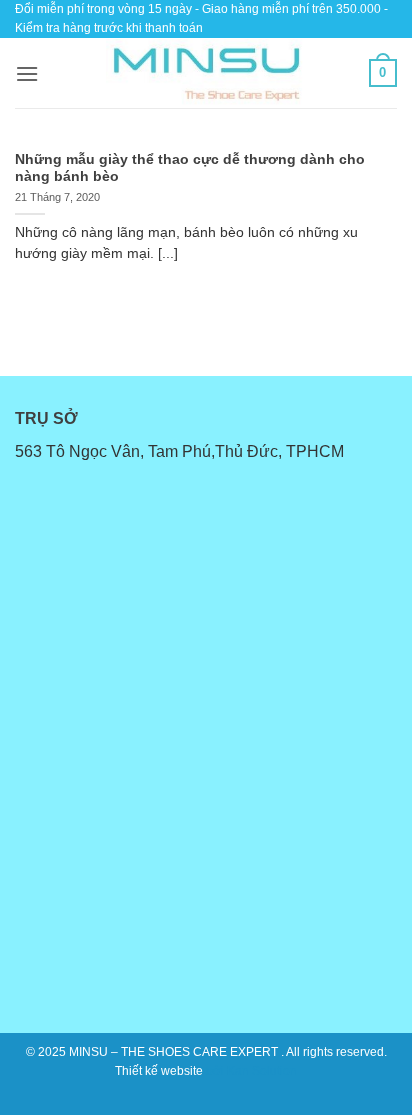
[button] (27, 73)
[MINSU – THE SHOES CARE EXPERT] (206, 73)
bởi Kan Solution (251, 1071)
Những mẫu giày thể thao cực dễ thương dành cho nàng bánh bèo (190, 168)
